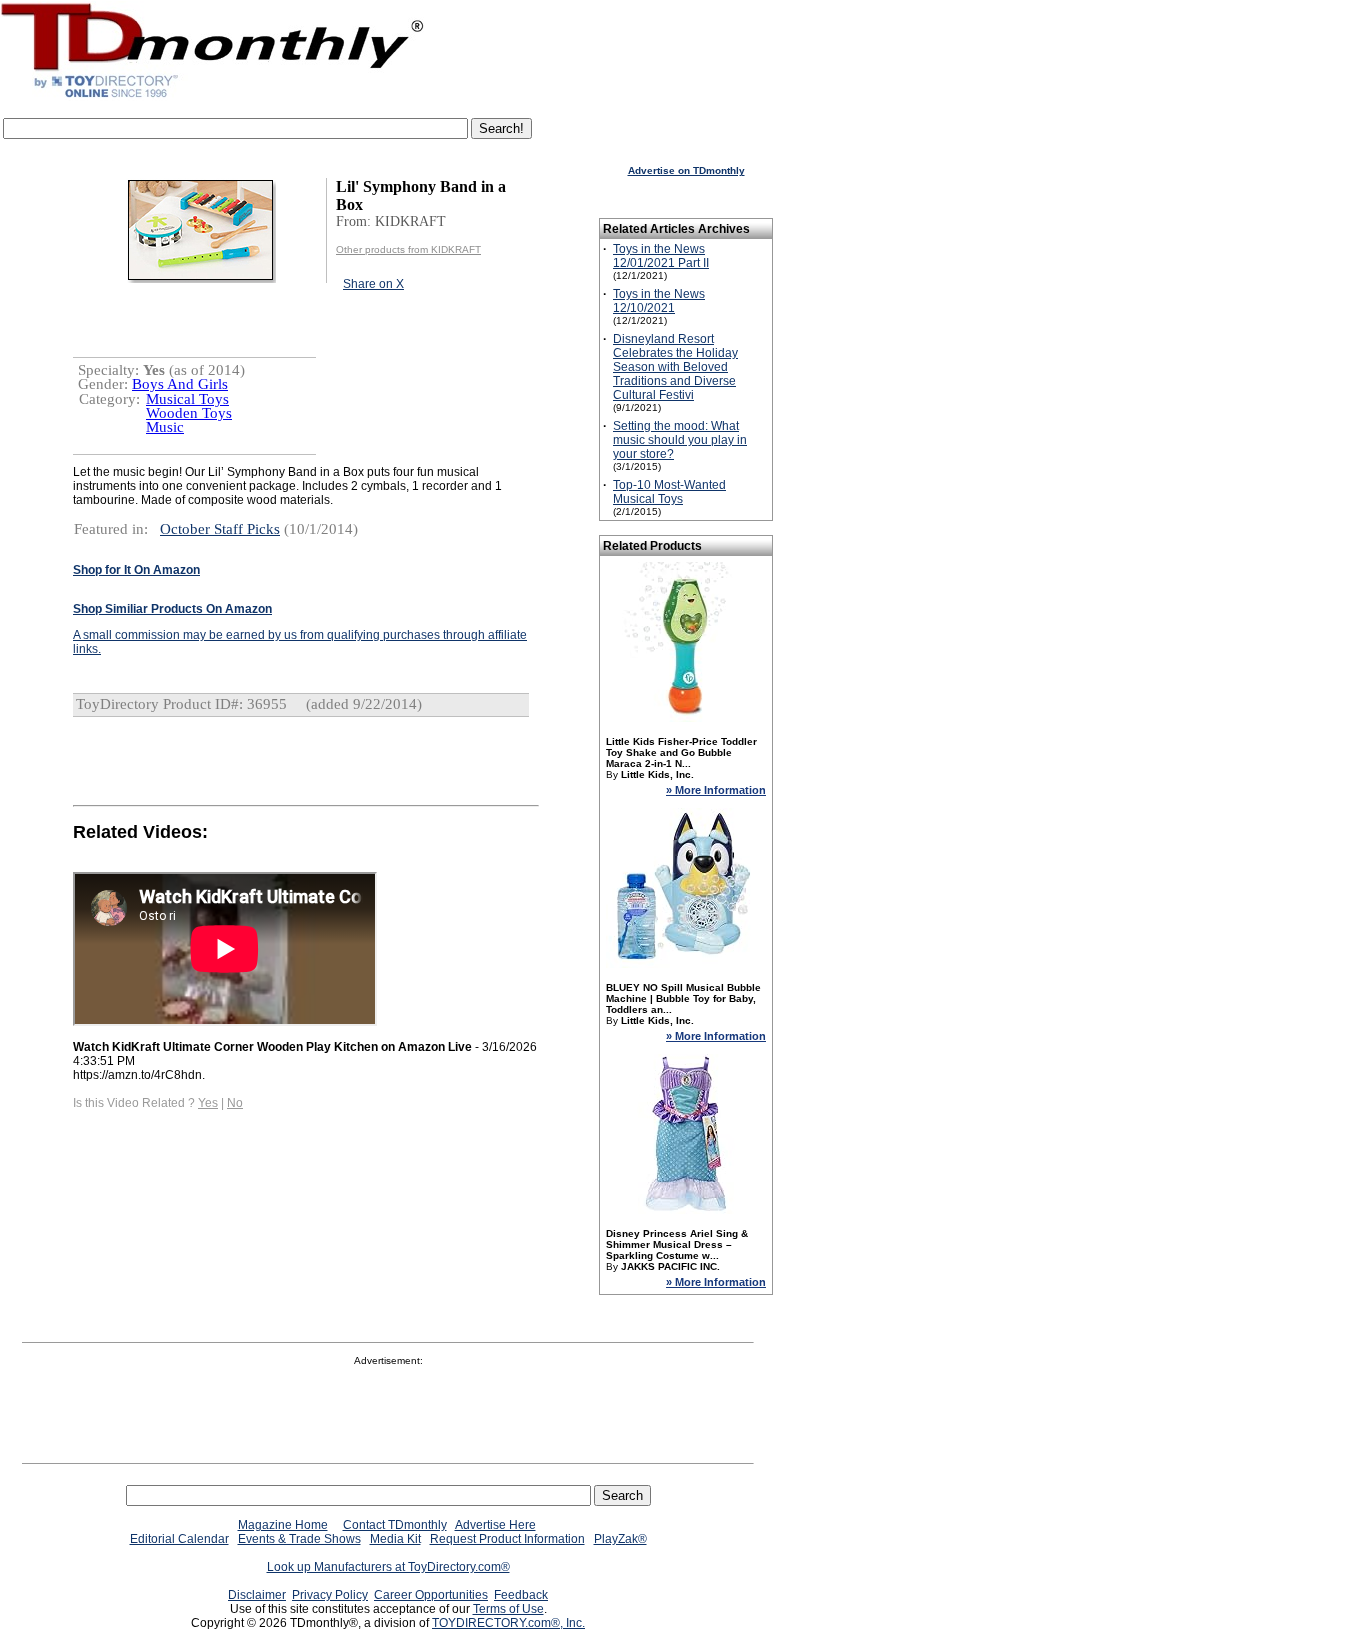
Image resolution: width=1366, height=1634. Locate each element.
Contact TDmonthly (395, 1525)
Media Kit (395, 1539)
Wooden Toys (189, 413)
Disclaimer (257, 1595)
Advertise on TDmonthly (686, 170)
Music (165, 427)
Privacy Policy (330, 1595)
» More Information (716, 790)
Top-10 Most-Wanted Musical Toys (669, 492)
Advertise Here (495, 1525)
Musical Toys (187, 399)
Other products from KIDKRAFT (408, 249)
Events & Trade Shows (299, 1539)
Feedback (521, 1595)
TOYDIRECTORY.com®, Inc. (508, 1623)
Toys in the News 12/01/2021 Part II (661, 256)
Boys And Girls (180, 384)
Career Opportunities (431, 1595)
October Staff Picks (220, 529)
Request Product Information (507, 1539)
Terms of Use (508, 1609)
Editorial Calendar (179, 1539)
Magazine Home (283, 1525)
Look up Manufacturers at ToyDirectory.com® (388, 1567)
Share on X (373, 284)
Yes (208, 1103)
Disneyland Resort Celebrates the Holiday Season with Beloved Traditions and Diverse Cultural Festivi (675, 367)
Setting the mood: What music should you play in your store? (680, 440)
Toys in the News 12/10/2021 (659, 301)
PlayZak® (620, 1539)
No (235, 1103)
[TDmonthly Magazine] (212, 97)
